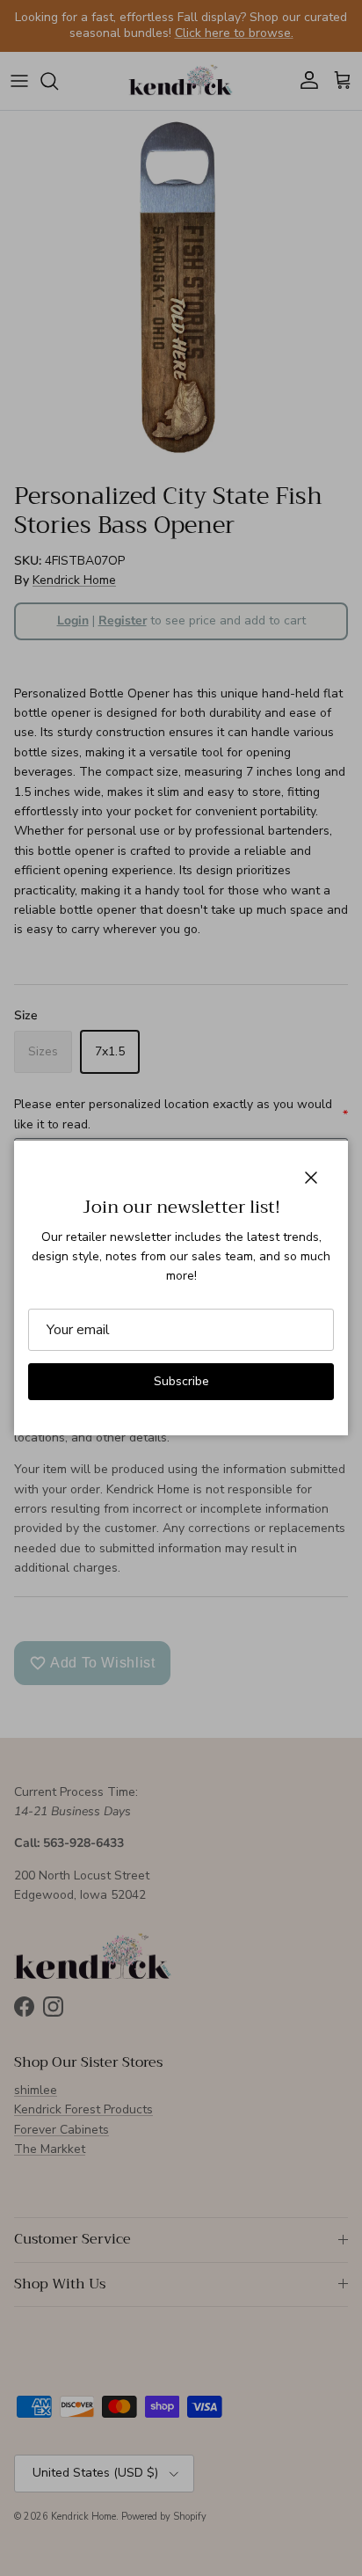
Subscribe (181, 1381)
